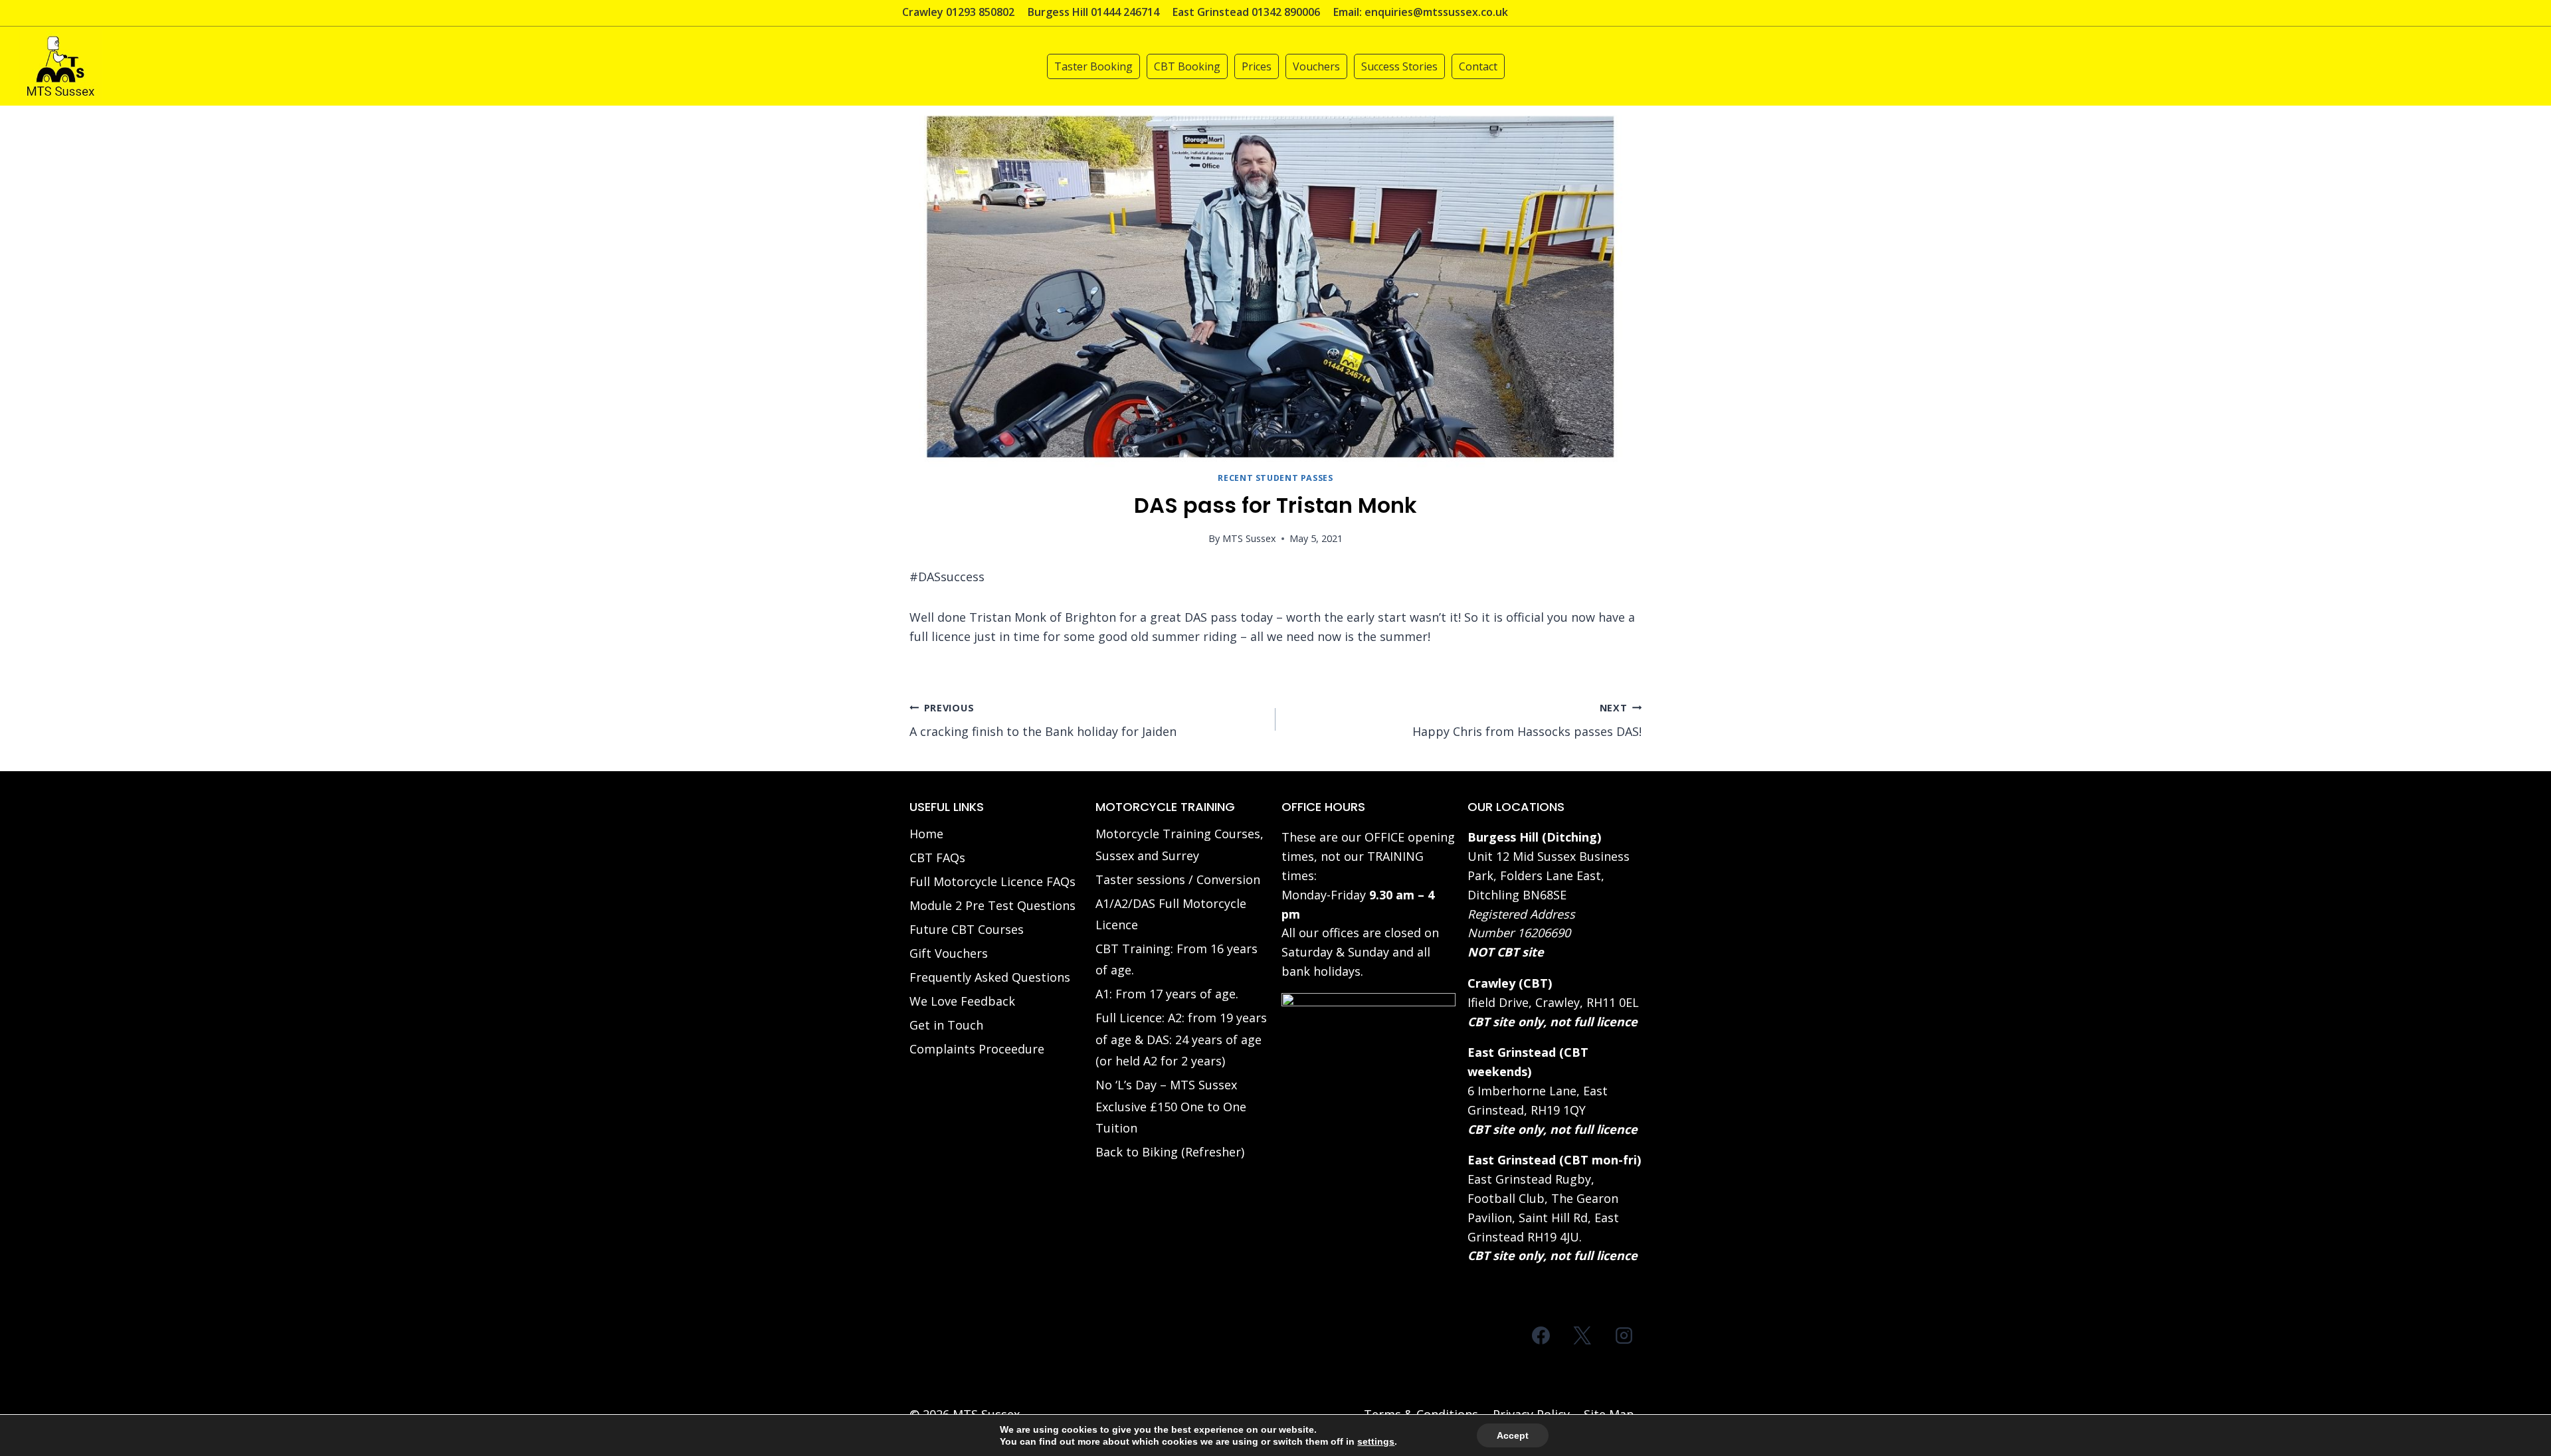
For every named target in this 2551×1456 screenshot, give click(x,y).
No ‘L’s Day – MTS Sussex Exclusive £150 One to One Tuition (1171, 1106)
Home (926, 834)
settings (1376, 1441)
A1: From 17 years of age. (1167, 994)
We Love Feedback (962, 1001)
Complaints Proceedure (977, 1049)
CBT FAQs (937, 858)
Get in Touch (946, 1025)
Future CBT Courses (967, 929)
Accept (1513, 1435)
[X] (1582, 1335)
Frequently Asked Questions (990, 977)
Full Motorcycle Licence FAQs (992, 881)
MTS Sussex (1249, 538)
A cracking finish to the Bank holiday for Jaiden (1043, 721)
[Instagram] (1624, 1335)
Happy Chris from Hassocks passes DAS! (1527, 721)
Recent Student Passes (1275, 478)
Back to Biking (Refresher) (1170, 1152)
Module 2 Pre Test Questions (992, 905)
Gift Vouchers (949, 953)
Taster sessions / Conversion (1178, 879)
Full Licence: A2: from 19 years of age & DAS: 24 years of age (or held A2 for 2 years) (1181, 1039)
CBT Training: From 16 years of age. (1177, 959)
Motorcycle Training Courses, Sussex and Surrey (1180, 844)
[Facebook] (1541, 1335)
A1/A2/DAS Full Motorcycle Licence (1171, 914)
